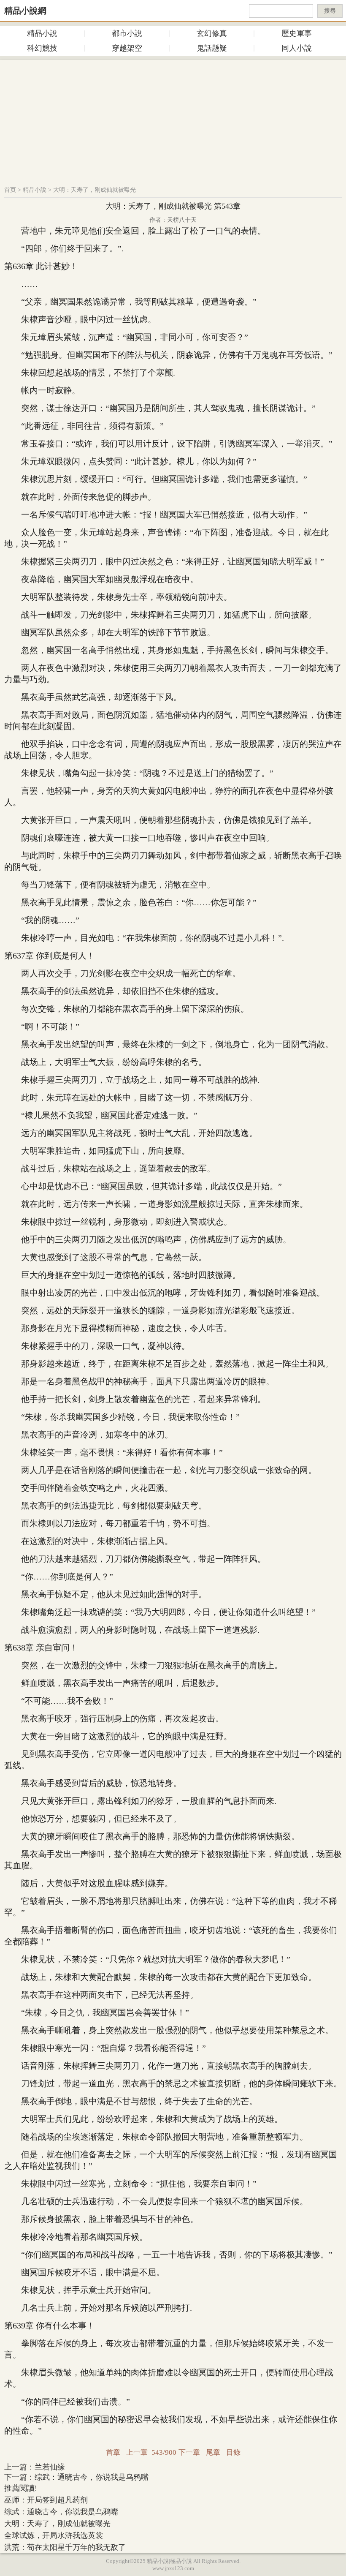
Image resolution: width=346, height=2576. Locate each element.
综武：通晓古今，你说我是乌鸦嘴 (92, 2477)
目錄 (233, 2452)
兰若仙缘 (50, 2467)
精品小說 (42, 33)
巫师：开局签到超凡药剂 (46, 2500)
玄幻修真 (212, 33)
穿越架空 (127, 48)
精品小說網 (25, 11)
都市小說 (127, 33)
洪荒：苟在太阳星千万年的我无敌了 (65, 2547)
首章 (113, 2452)
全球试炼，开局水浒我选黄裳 (54, 2535)
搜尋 (330, 11)
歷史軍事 (297, 33)
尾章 (213, 2452)
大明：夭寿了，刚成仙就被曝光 (95, 190)
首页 (10, 190)
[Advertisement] (173, 119)
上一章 (137, 2452)
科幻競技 (42, 48)
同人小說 (297, 48)
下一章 (189, 2452)
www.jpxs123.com (173, 2568)
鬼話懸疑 (212, 48)
